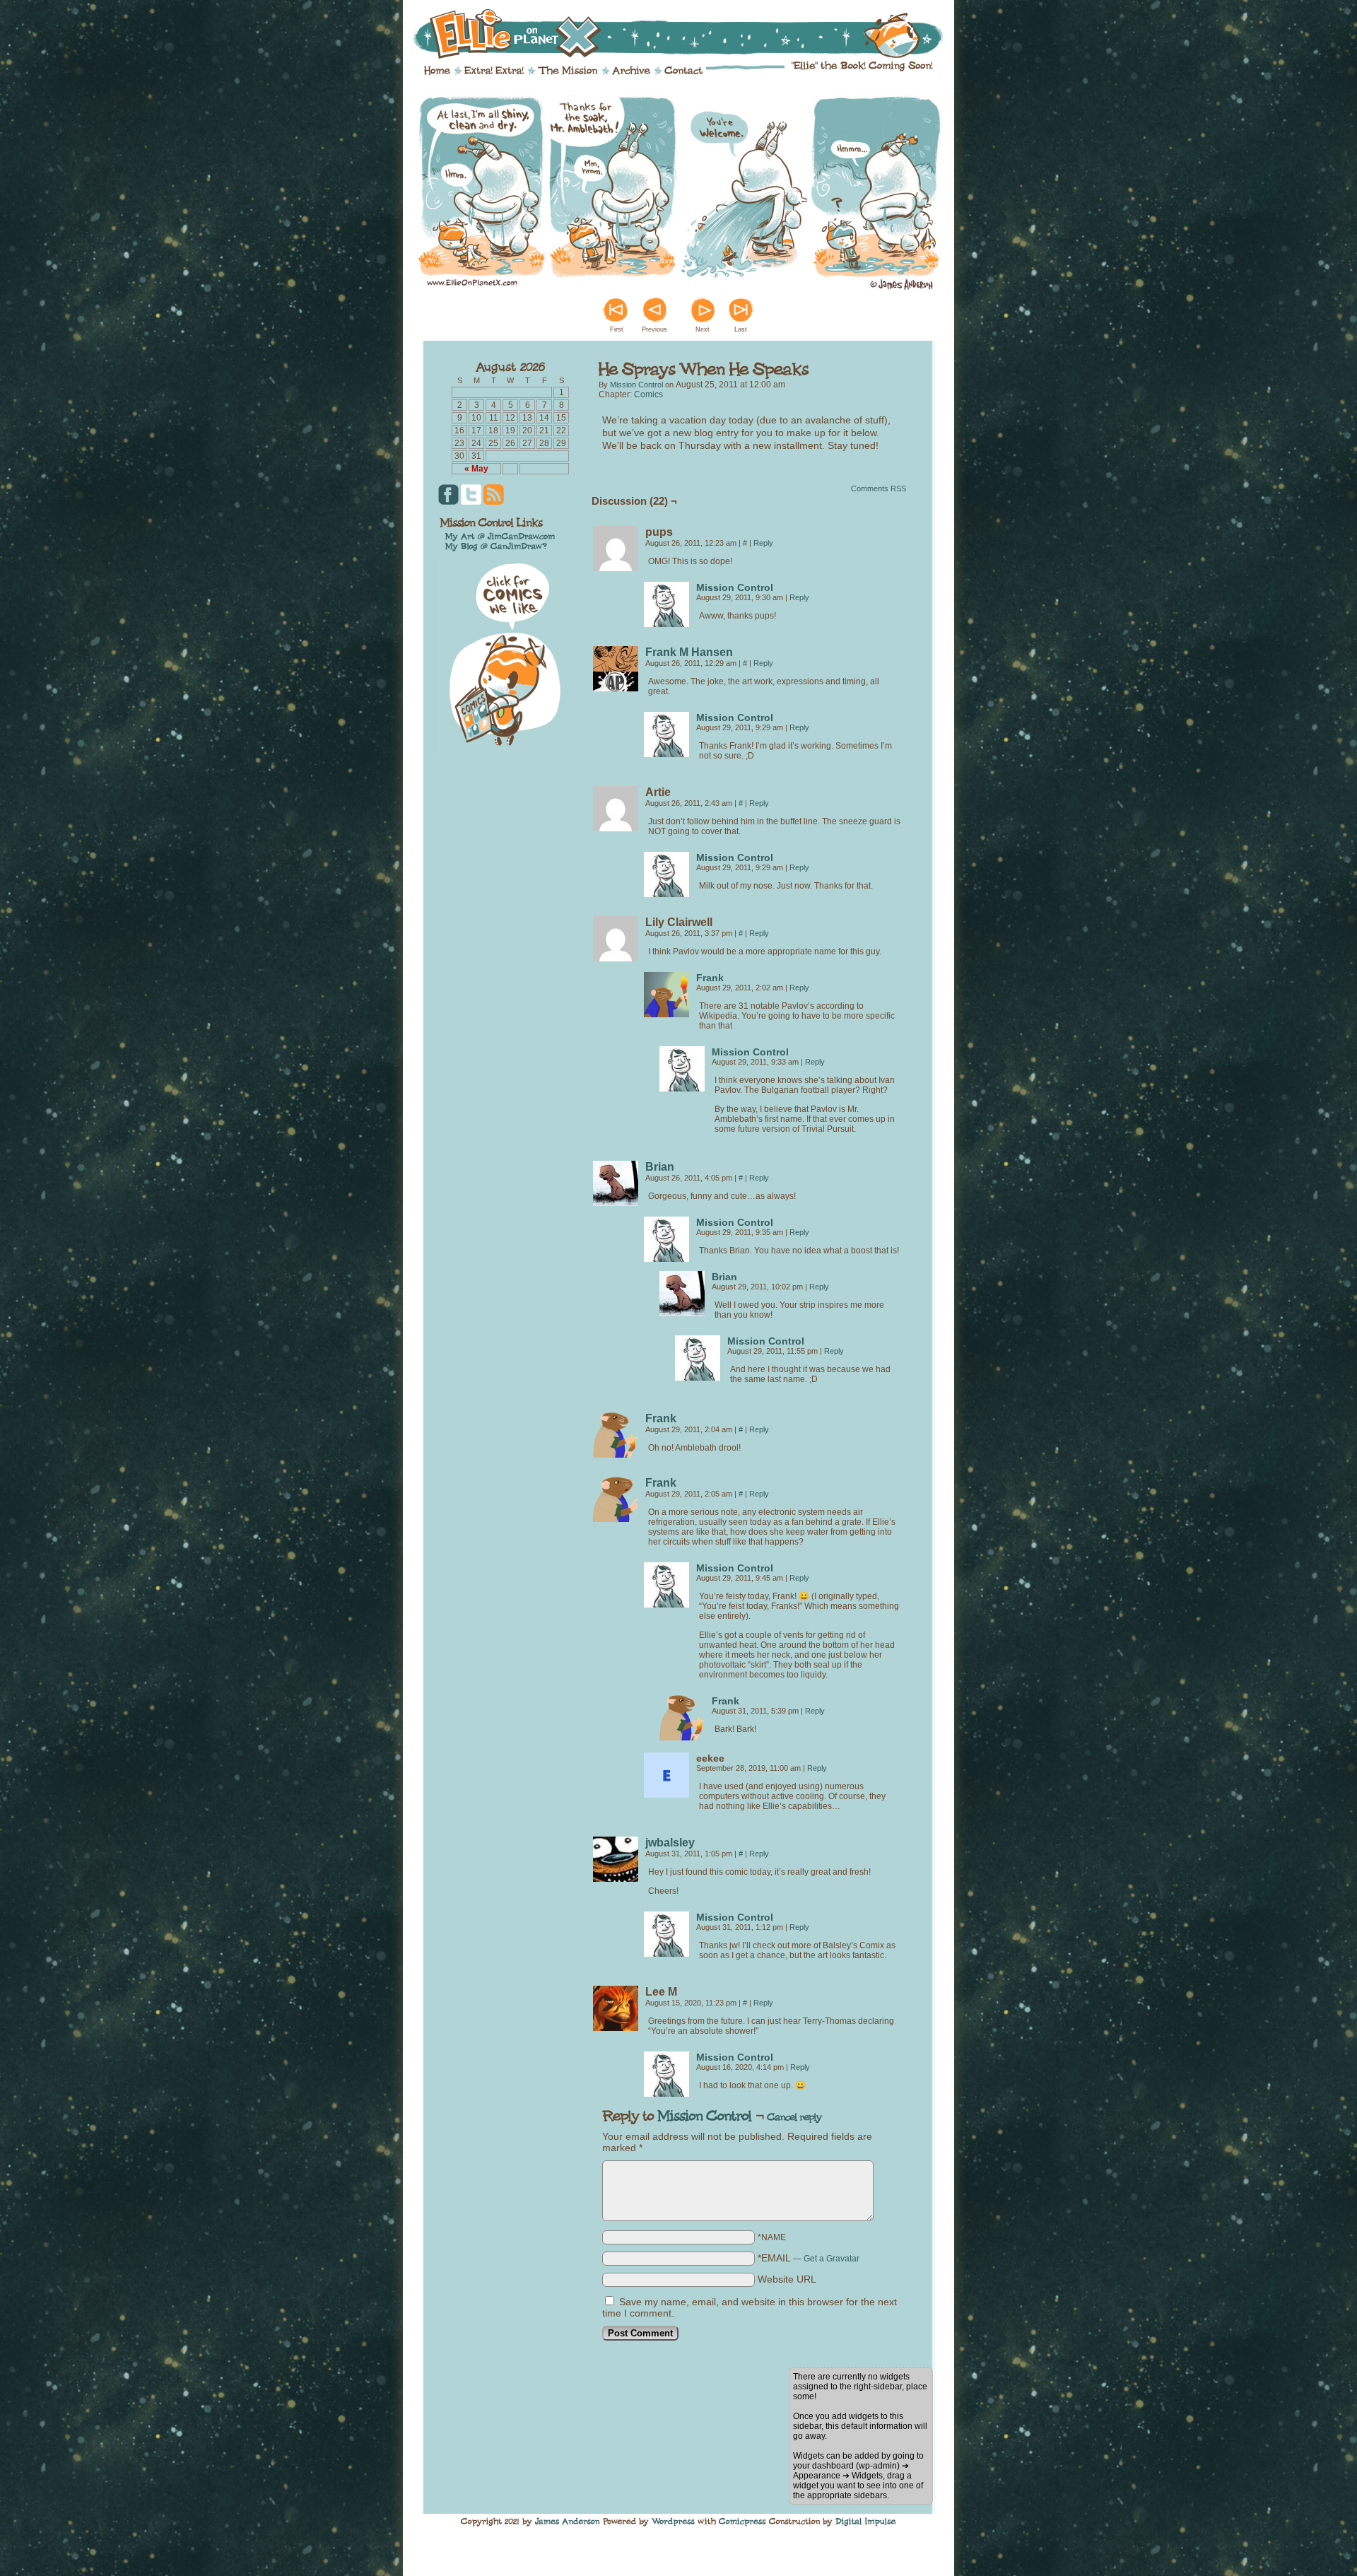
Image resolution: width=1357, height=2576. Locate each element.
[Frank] (666, 1014)
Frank (710, 978)
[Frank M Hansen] (616, 688)
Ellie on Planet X (688, 34)
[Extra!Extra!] (494, 70)
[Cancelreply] (794, 2117)
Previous (654, 329)
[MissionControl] (705, 2115)
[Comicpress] (742, 2522)
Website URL (787, 2279)
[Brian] (616, 1202)
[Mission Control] (666, 623)
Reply (763, 543)
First (617, 329)
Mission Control (636, 385)
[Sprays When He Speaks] (678, 288)
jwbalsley (670, 1843)
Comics (648, 394)
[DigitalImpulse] (866, 2522)
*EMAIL (809, 2258)
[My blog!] (496, 546)
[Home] (437, 70)
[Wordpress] (673, 2522)
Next (703, 329)
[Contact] (683, 70)
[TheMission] (568, 70)
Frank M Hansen (689, 652)
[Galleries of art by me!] (500, 536)
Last (741, 329)
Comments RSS (879, 488)
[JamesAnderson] (568, 2522)
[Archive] (631, 70)
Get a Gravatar (832, 2259)
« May (476, 469)
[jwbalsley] (616, 1878)
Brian (660, 1167)
